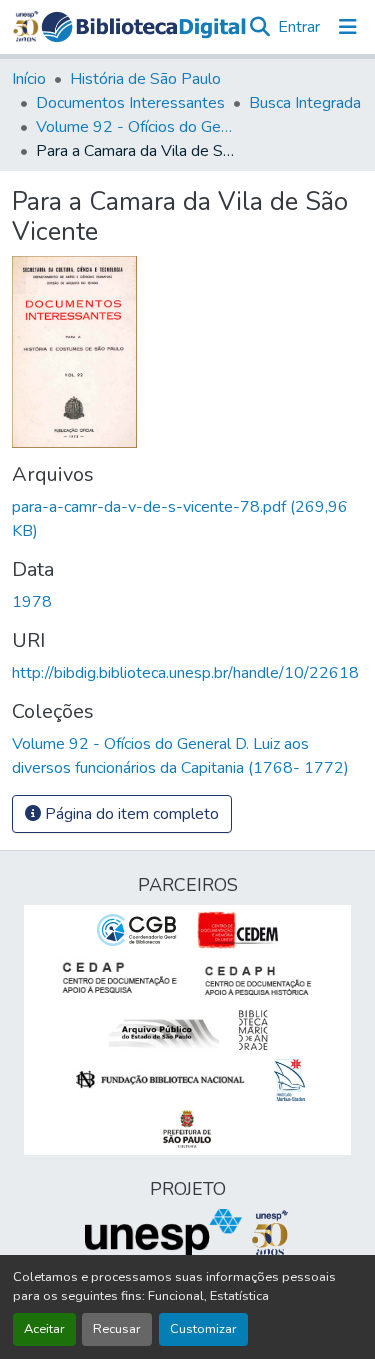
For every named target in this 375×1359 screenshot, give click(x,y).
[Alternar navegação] (348, 27)
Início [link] (29, 79)
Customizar (203, 1329)
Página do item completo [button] (130, 814)
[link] (187, 519)
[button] (143, 27)
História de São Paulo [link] (145, 79)
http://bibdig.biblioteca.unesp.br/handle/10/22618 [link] (185, 673)
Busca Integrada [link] (305, 103)
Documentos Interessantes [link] (130, 103)
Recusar (117, 1329)
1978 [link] (32, 602)
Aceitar (44, 1329)
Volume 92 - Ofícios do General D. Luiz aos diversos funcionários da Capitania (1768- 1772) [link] (136, 127)
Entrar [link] (299, 27)
